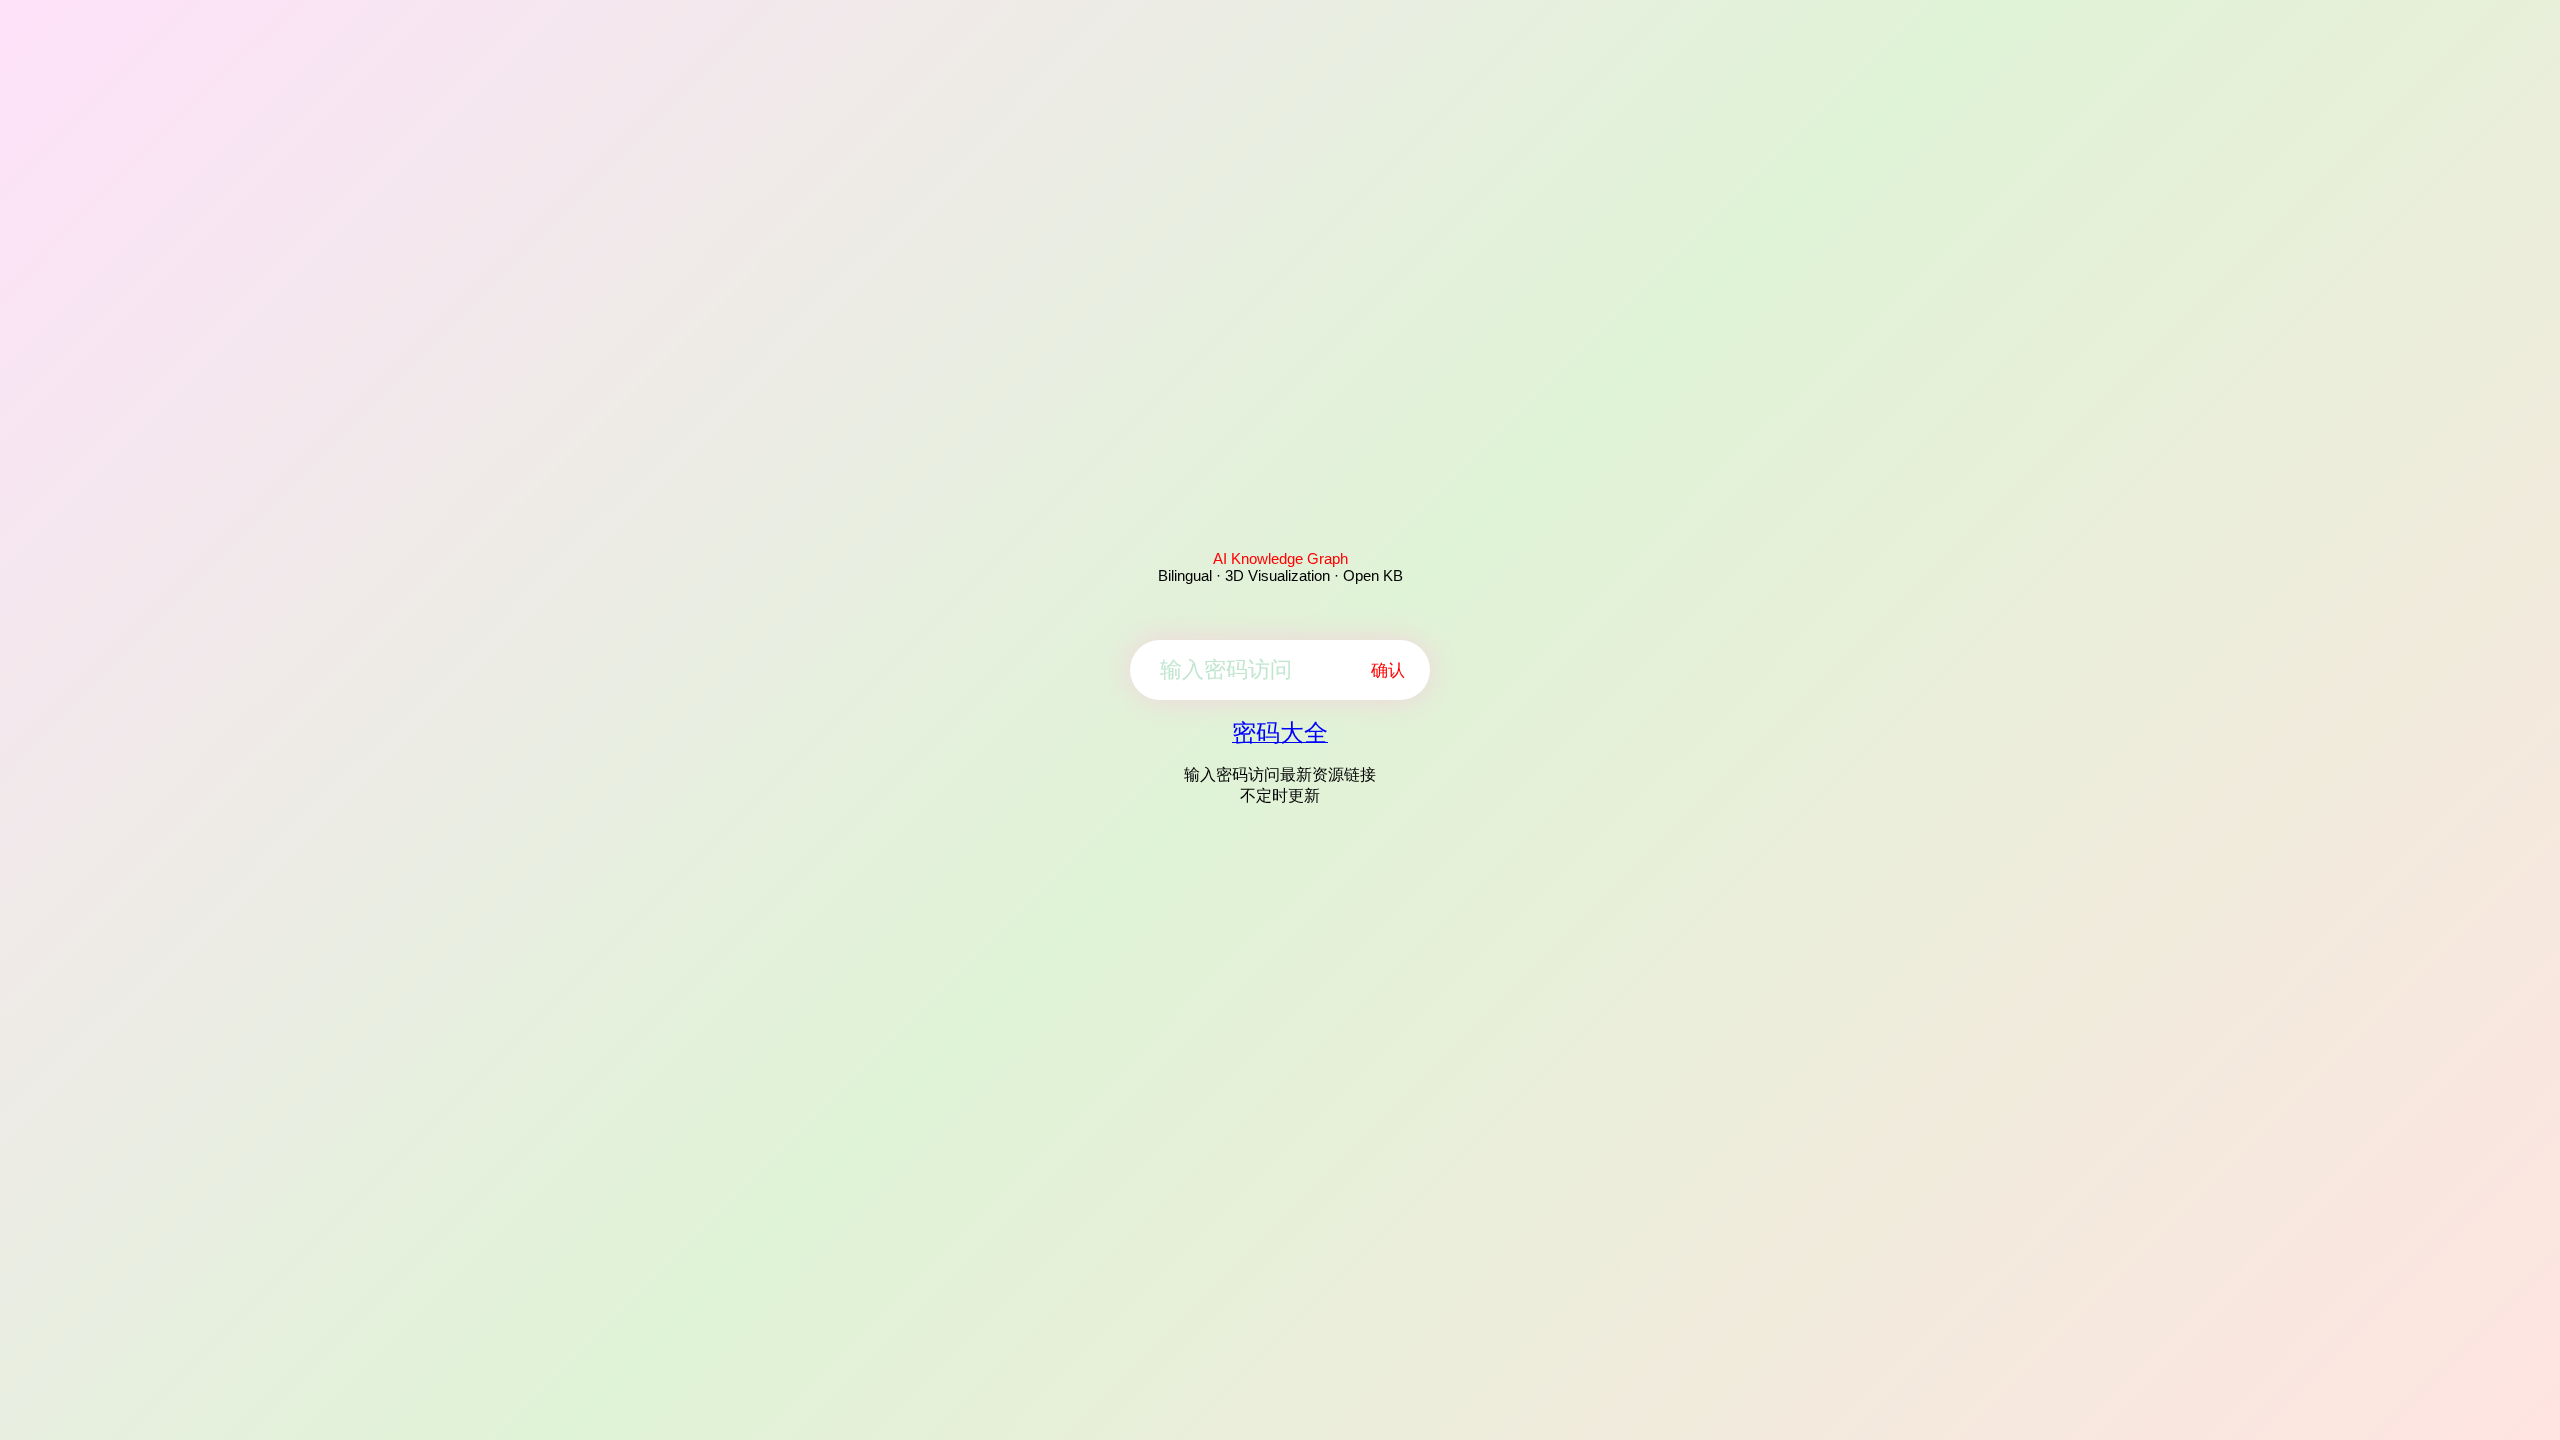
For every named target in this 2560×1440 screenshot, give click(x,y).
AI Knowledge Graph (1280, 558)
